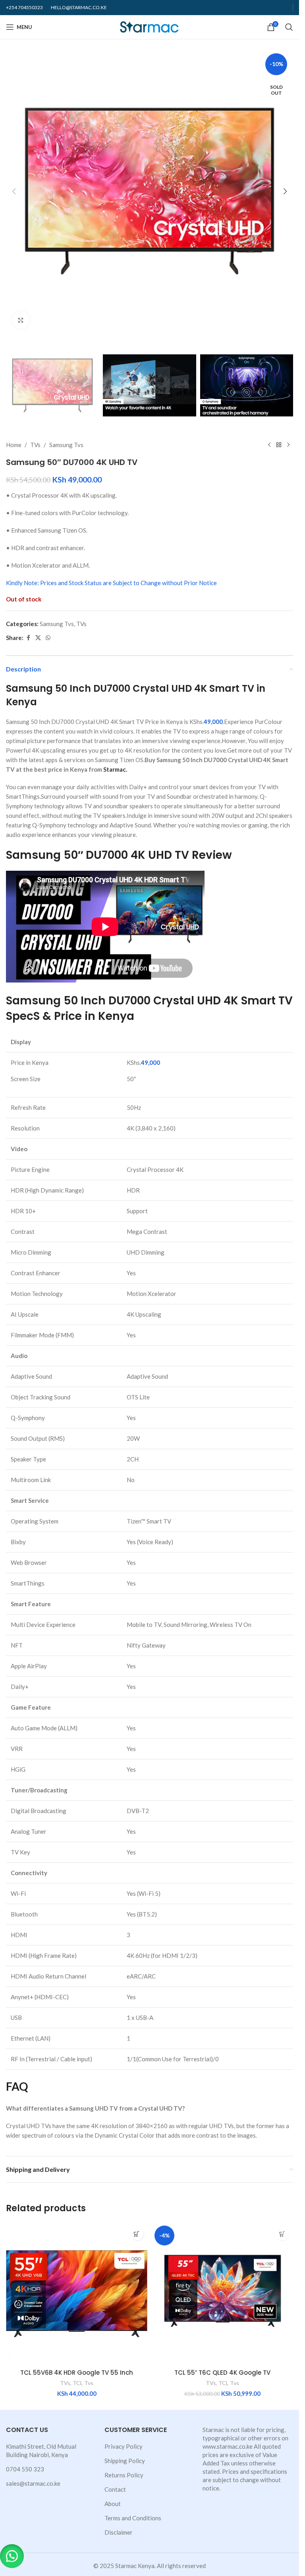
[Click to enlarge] (21, 320)
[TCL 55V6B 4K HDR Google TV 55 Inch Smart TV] (77, 2294)
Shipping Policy (125, 2461)
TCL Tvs (83, 2383)
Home (14, 445)
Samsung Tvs (66, 445)
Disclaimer (119, 2532)
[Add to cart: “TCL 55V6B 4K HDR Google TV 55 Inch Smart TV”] (137, 2234)
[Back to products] (279, 445)
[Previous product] (269, 445)
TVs (35, 445)
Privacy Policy (124, 2446)
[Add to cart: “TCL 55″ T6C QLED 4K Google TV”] (282, 2234)
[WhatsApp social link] (48, 638)
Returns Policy (124, 2475)
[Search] (289, 27)
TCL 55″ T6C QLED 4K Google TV (222, 2373)
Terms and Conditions (133, 2518)
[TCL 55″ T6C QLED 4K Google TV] (223, 2294)
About (113, 2504)
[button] (14, 191)
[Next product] (288, 445)
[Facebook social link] (28, 638)
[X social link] (38, 638)
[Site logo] (150, 26)
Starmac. (115, 769)
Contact (115, 2489)
